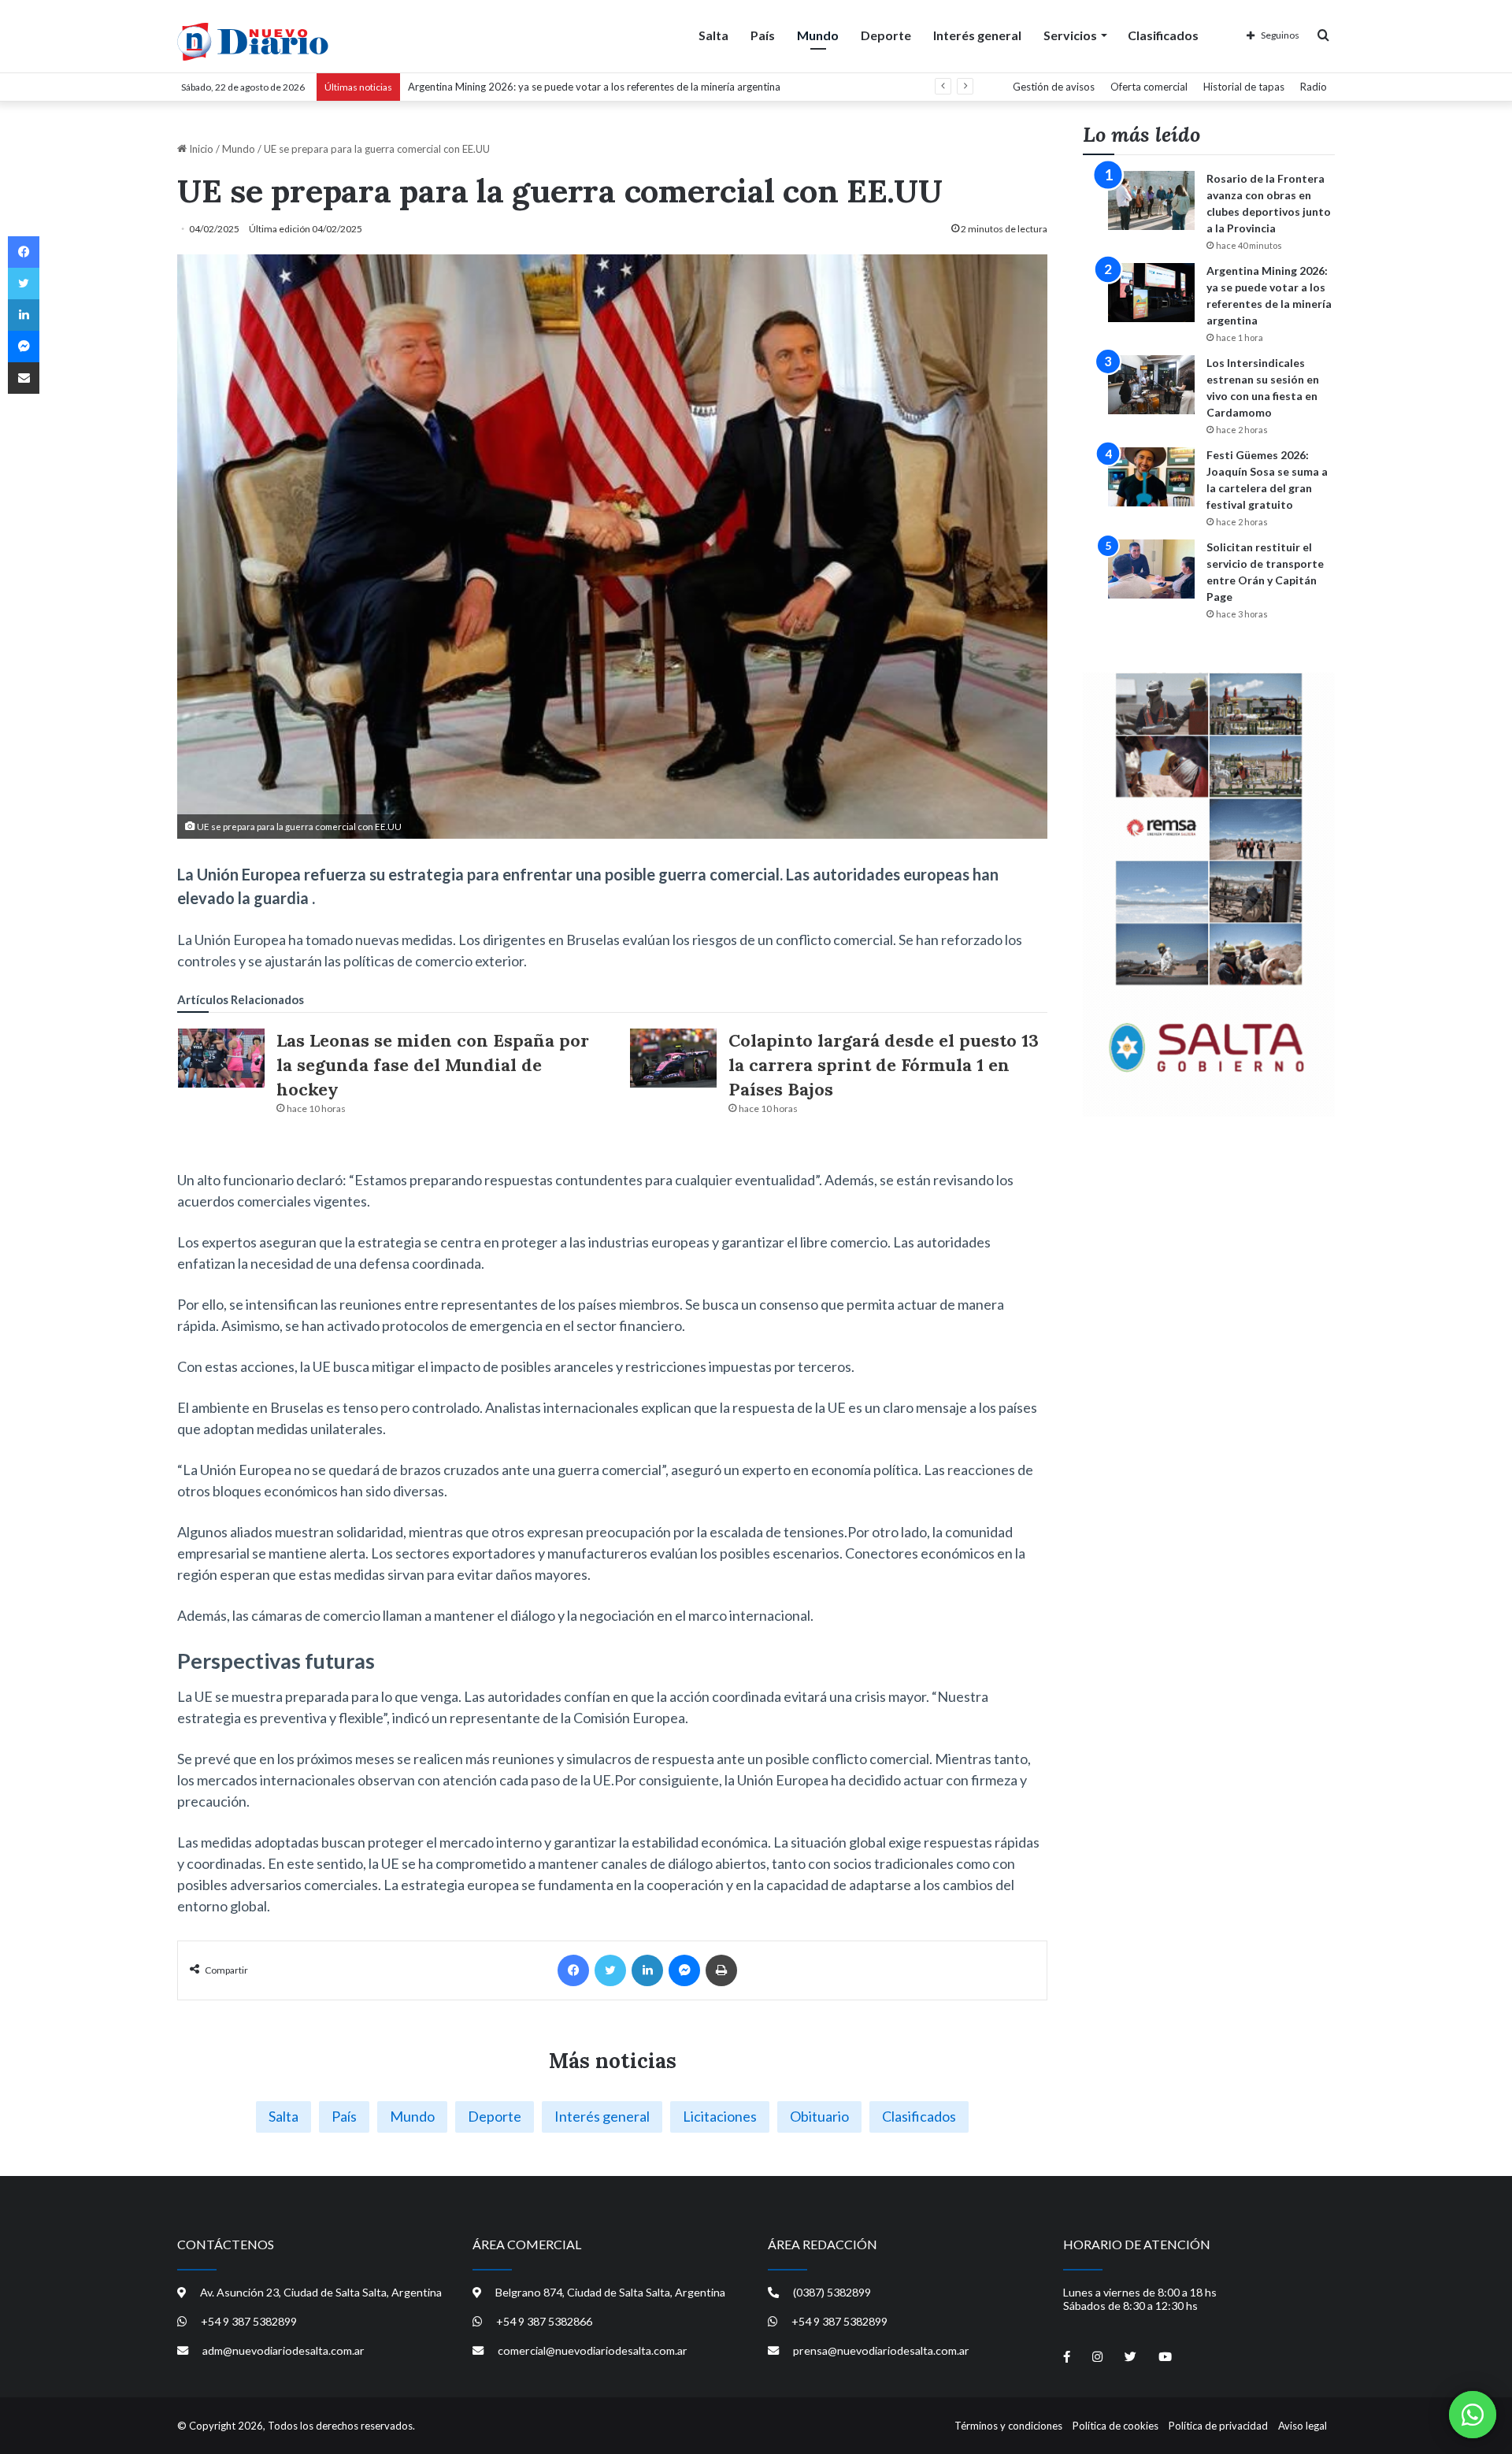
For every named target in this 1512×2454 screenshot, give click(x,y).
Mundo (818, 35)
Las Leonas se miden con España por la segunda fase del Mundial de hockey (433, 1065)
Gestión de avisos (1054, 87)
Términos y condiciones (1008, 2426)
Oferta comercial (1149, 87)
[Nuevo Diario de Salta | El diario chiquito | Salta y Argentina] (253, 42)
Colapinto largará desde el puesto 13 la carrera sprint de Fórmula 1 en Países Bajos (884, 1065)
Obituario (819, 2116)
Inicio (200, 149)
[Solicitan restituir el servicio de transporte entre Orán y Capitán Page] (1151, 569)
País (763, 35)
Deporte (886, 35)
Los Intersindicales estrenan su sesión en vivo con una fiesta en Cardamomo (581, 87)
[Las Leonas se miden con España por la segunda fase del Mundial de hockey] (221, 1058)
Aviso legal (1303, 2426)
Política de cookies (1115, 2426)
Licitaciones (720, 2116)
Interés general (977, 35)
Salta (713, 35)
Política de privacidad (1218, 2426)
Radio (1314, 87)
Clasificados (1163, 35)
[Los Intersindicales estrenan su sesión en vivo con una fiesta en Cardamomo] (1151, 385)
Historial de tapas (1244, 87)
